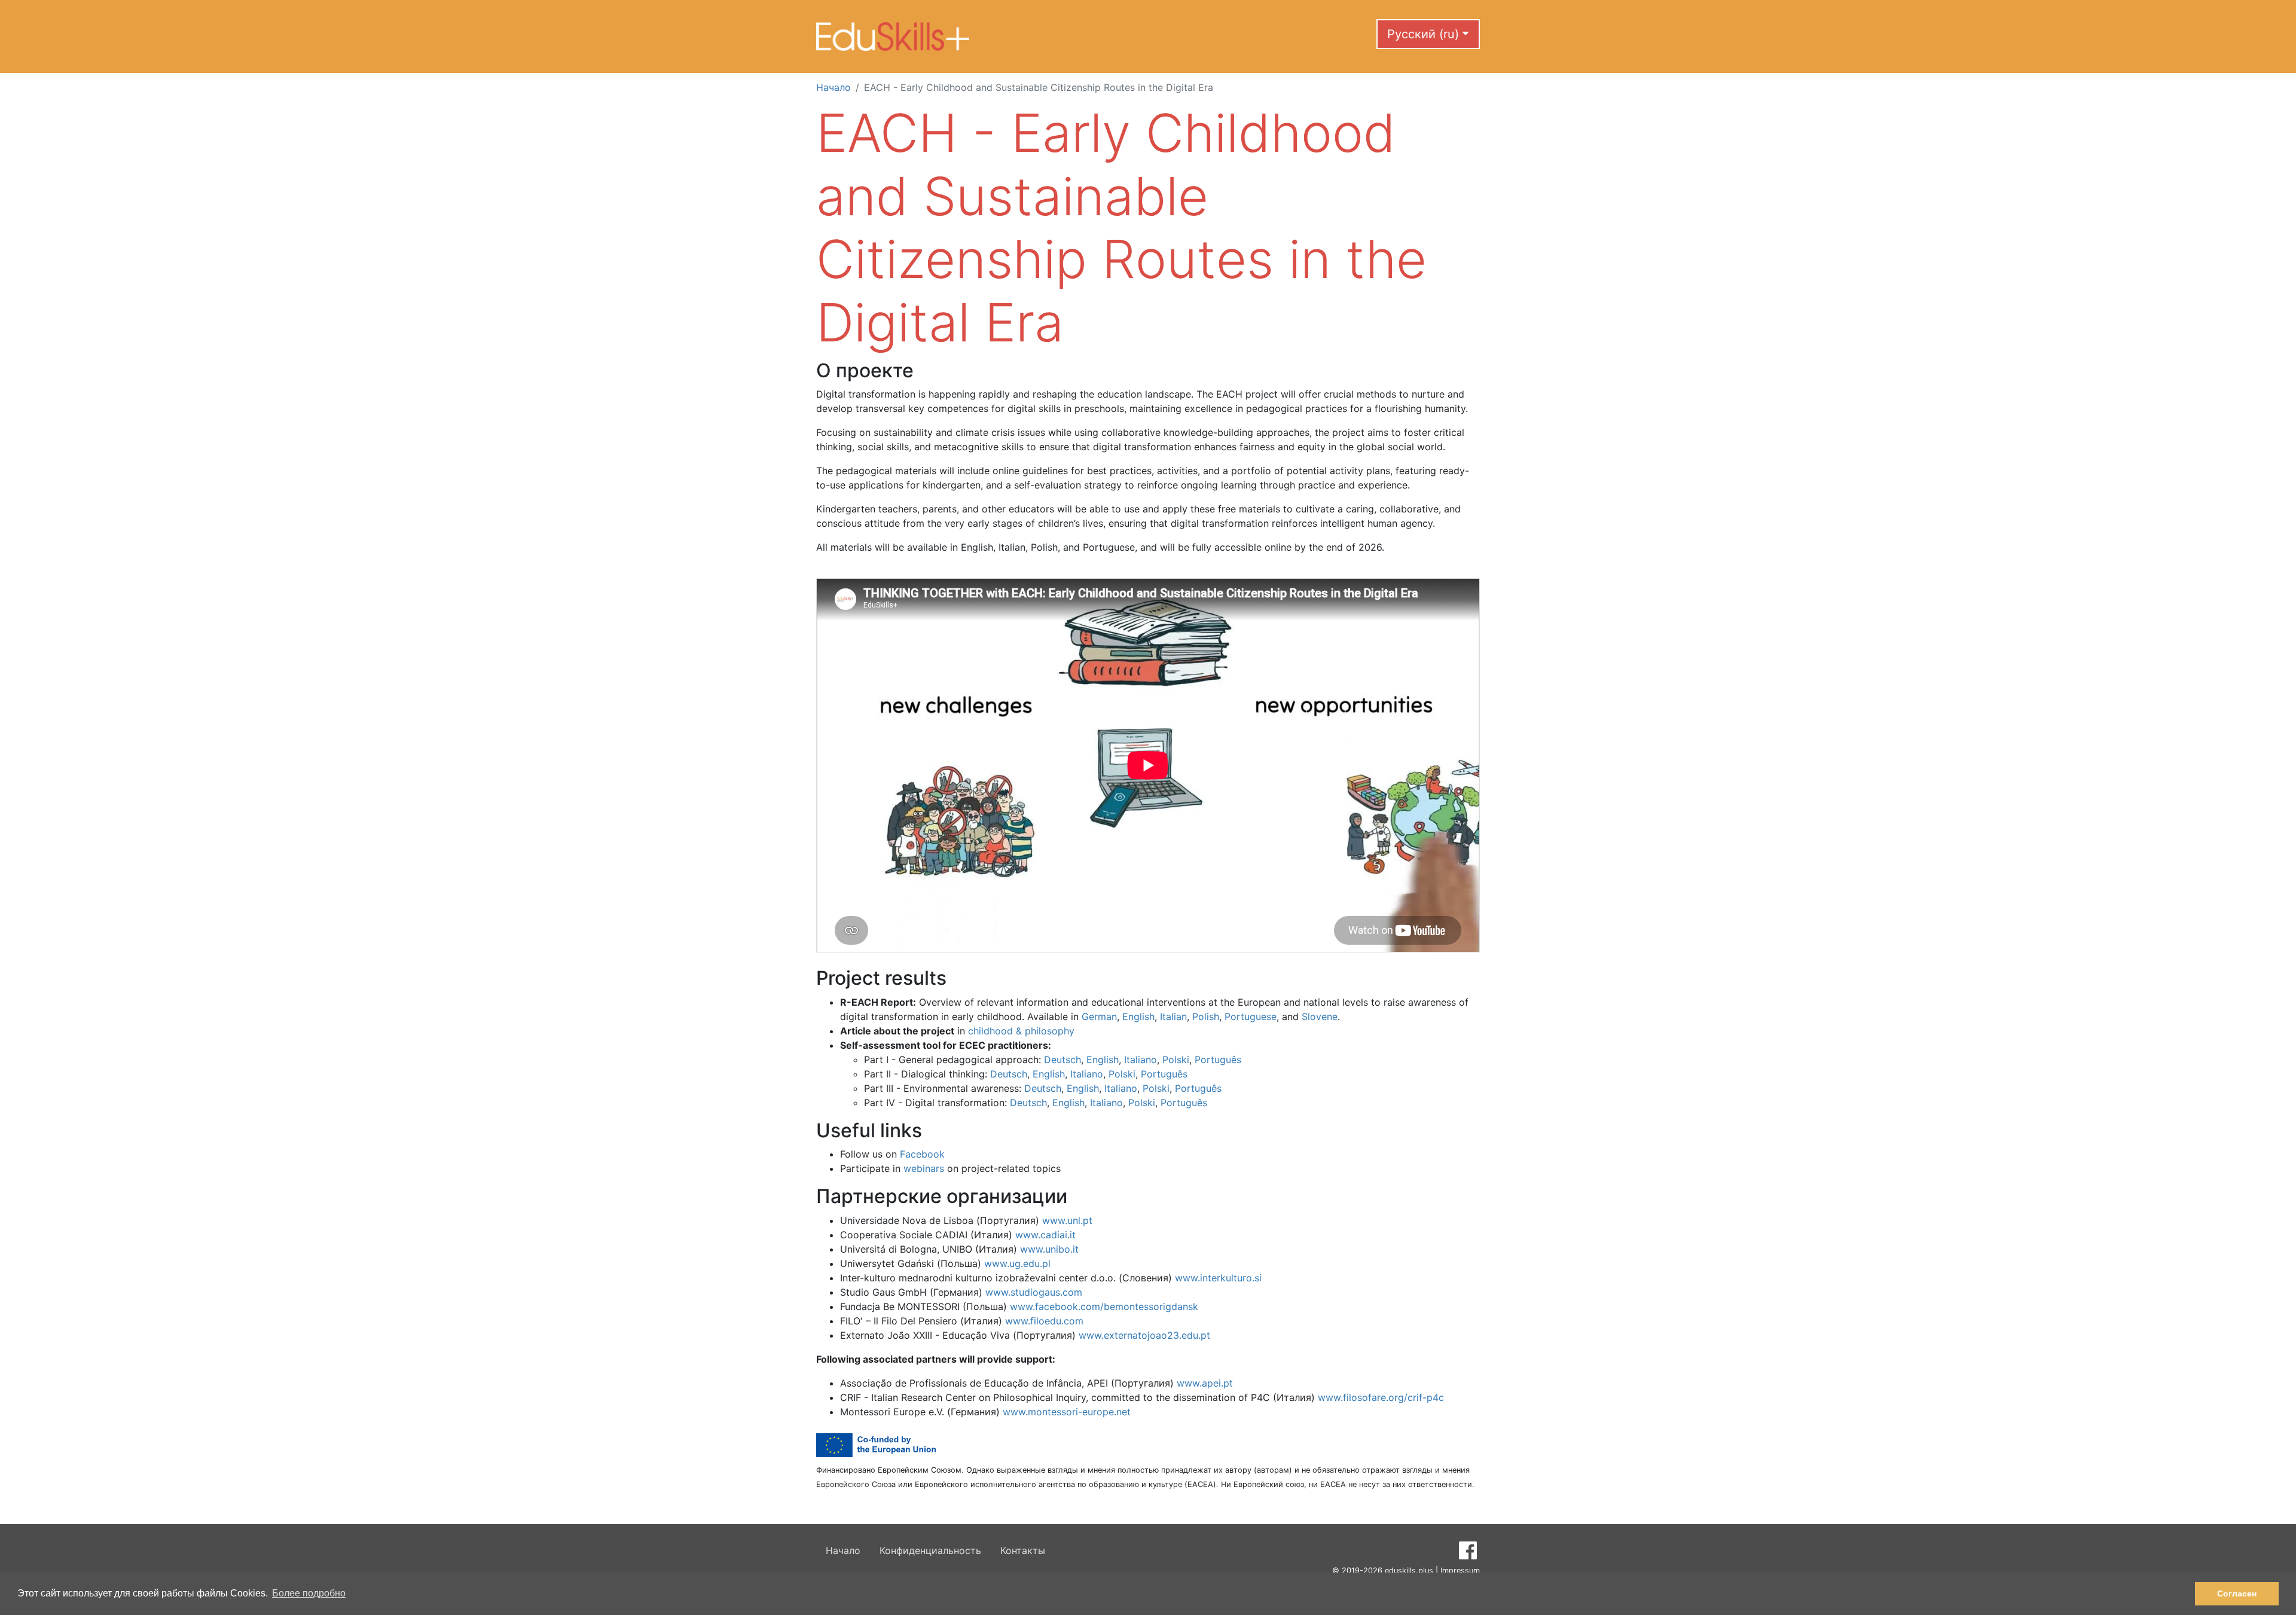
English (1138, 1016)
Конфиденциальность (930, 1550)
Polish (1206, 1016)
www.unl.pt (1067, 1220)
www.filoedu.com (1044, 1321)
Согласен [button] (2237, 1593)
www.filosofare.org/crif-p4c (1381, 1397)
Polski (1176, 1060)
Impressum (1460, 1570)
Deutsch (1062, 1060)
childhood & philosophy (1021, 1031)
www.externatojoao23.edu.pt (1144, 1335)
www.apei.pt (1205, 1383)
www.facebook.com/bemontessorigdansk (1104, 1306)
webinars (924, 1168)
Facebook (922, 1154)
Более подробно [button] (309, 1593)
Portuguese (1251, 1016)
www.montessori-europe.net (1067, 1412)
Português (1218, 1060)
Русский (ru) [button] (1423, 34)
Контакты (1023, 1550)
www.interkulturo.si (1218, 1278)
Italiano (1141, 1060)
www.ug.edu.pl (1017, 1263)
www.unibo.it (1049, 1249)
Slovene (1320, 1016)
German (1099, 1016)
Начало (833, 87)
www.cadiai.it (1045, 1235)
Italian (1173, 1016)
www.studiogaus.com (1034, 1292)
